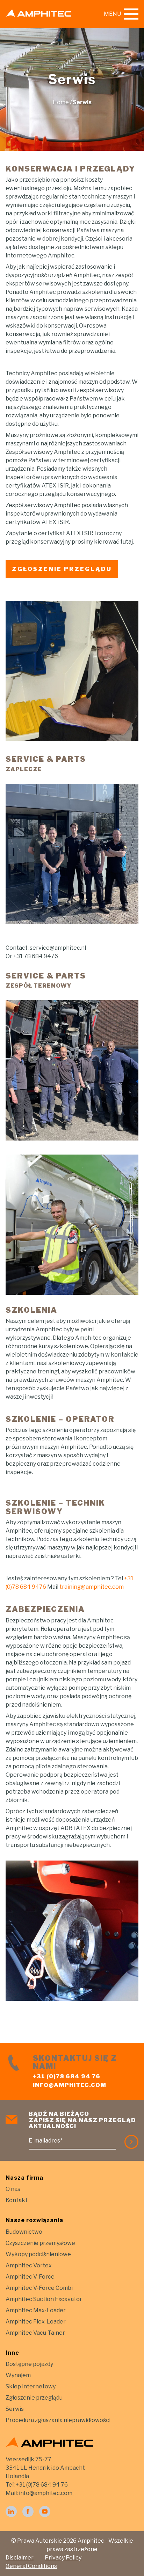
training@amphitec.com (92, 1587)
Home (61, 102)
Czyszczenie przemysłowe (40, 2243)
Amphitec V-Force (30, 2277)
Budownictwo (24, 2232)
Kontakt (17, 2200)
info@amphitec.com (70, 2085)
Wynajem (18, 2375)
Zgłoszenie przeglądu (34, 2398)
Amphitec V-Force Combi (39, 2288)
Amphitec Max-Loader (36, 2310)
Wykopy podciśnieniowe (38, 2254)
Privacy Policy (63, 2558)
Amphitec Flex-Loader (36, 2322)
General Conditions (31, 2566)
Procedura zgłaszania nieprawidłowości (58, 2420)
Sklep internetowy (31, 2386)
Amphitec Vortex (29, 2265)
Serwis (15, 2409)
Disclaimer (20, 2558)
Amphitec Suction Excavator (44, 2299)
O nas (13, 2189)
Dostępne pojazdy (29, 2364)
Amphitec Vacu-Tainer (35, 2333)
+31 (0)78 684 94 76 (67, 2076)
